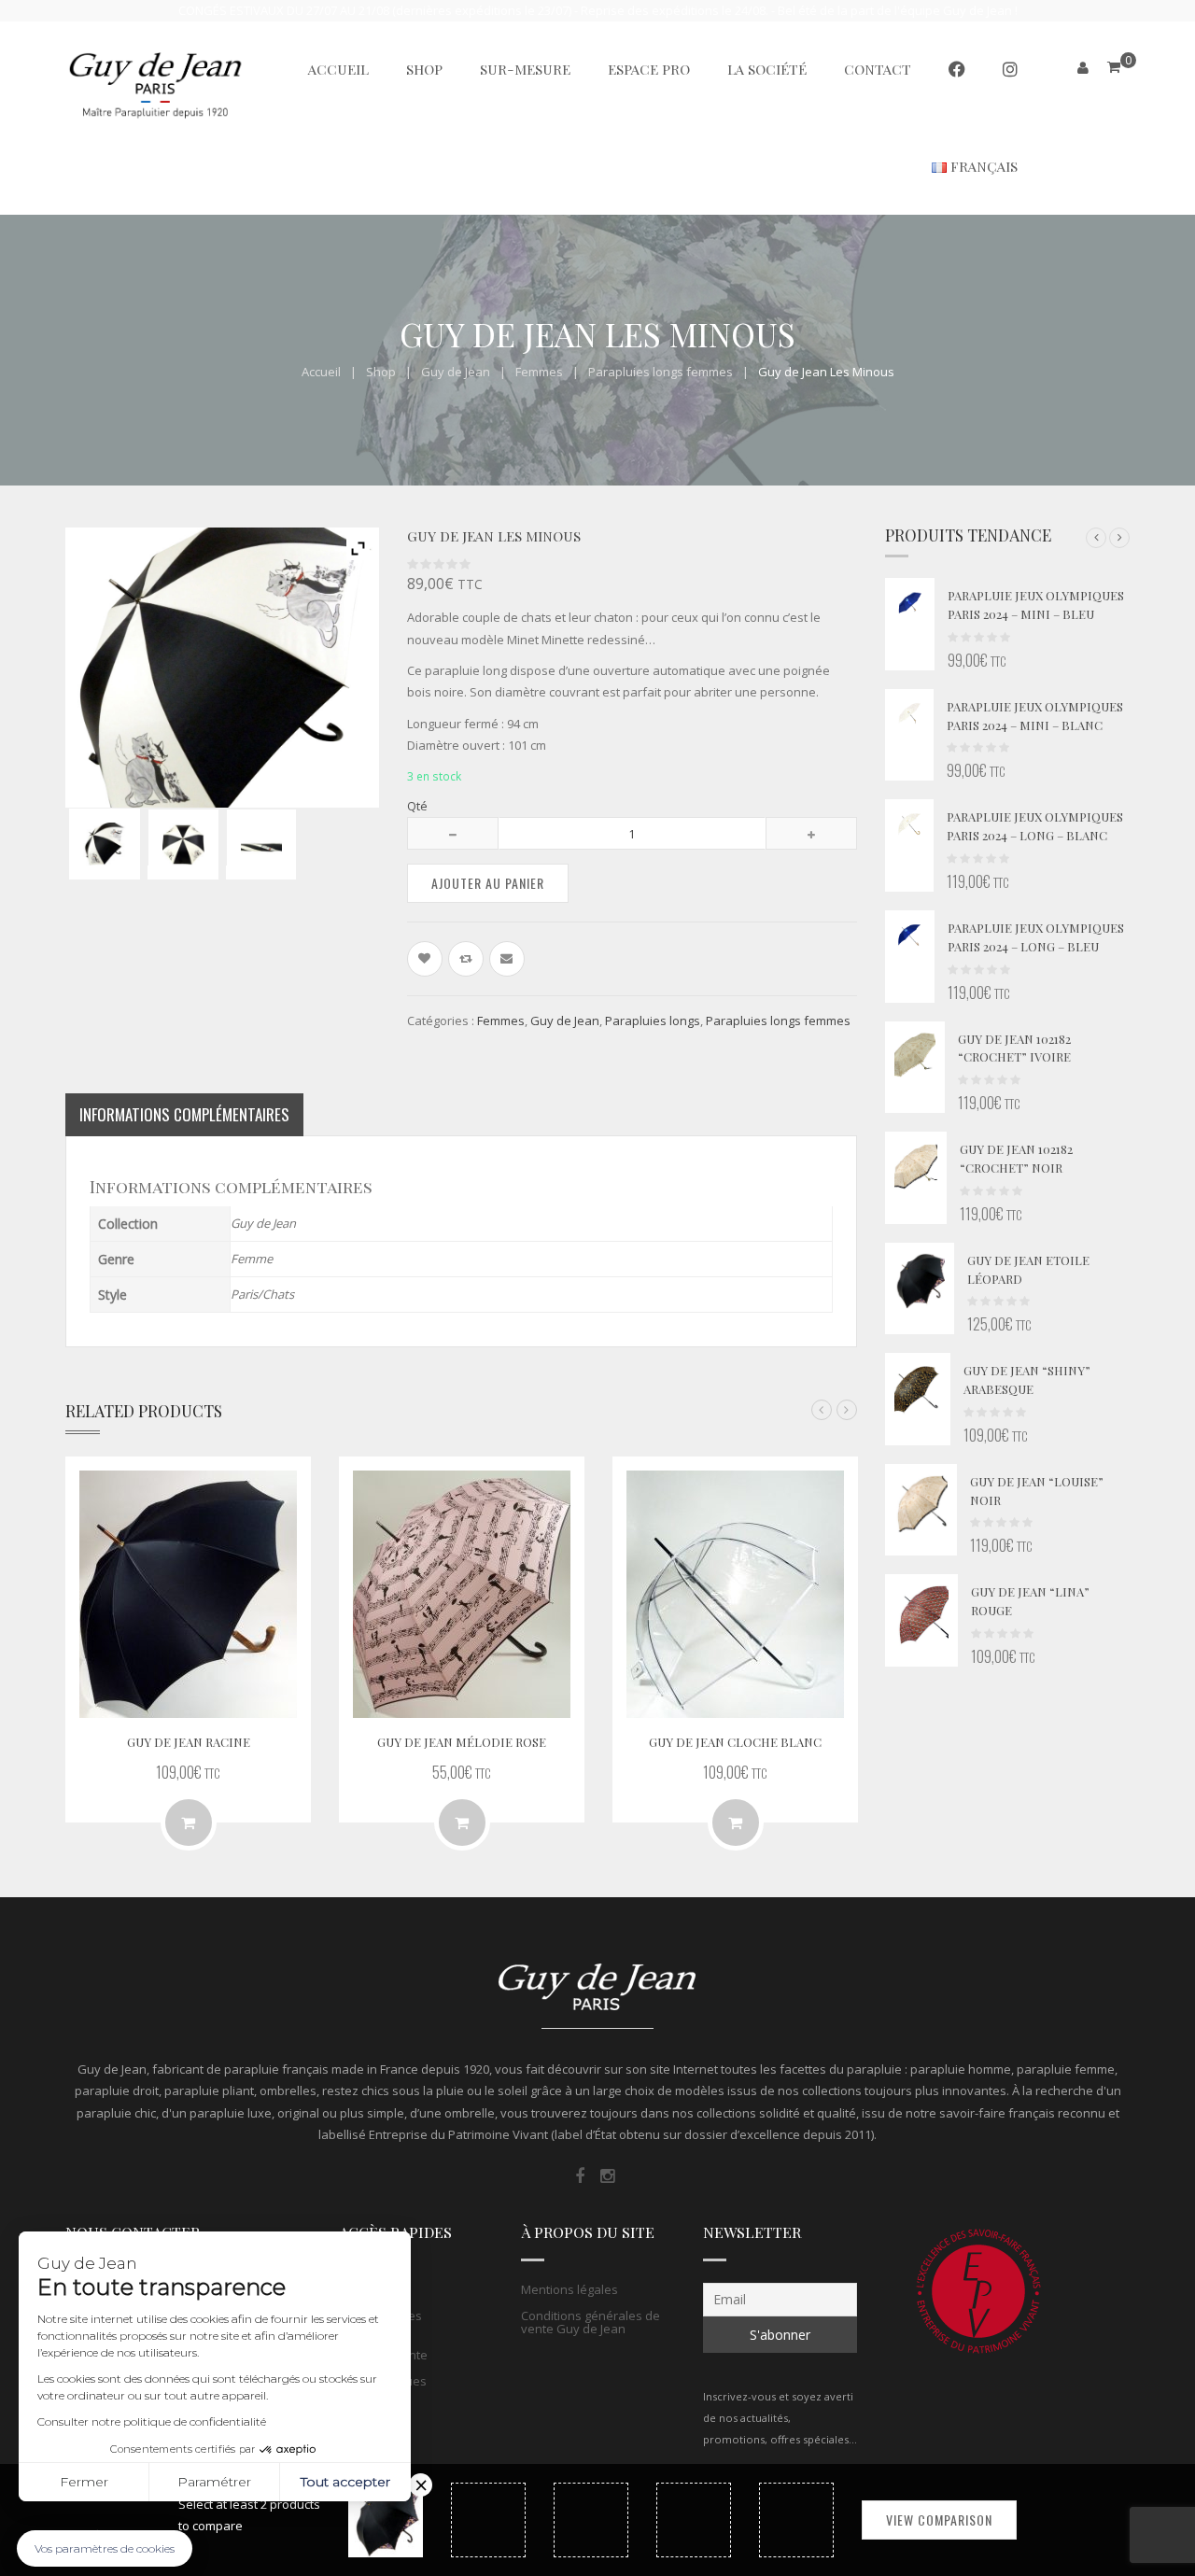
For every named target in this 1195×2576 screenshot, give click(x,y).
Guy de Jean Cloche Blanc (735, 1742)
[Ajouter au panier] (736, 1823)
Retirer (421, 2485)
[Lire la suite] (189, 1823)
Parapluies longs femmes (661, 372)
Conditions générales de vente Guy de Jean (590, 2322)
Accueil (321, 372)
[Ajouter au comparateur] (466, 959)
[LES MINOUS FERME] (261, 845)
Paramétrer (214, 2482)
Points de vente (383, 2355)
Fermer (84, 2482)
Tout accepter (345, 2482)
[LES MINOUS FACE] (183, 845)
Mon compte (374, 2289)
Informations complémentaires (184, 1114)
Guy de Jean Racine (189, 1742)
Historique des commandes (380, 2322)
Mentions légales (569, 2289)
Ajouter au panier (488, 883)
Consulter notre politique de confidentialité (152, 2421)
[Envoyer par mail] (507, 959)
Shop (381, 372)
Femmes (539, 372)
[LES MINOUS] (105, 844)
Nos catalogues (383, 2381)
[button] (1096, 538)
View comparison (939, 2520)
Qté (417, 806)
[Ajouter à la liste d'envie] (425, 959)
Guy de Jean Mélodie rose (462, 1742)
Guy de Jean (456, 372)
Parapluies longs (653, 1021)
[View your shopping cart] (1114, 67)
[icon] (580, 2176)
